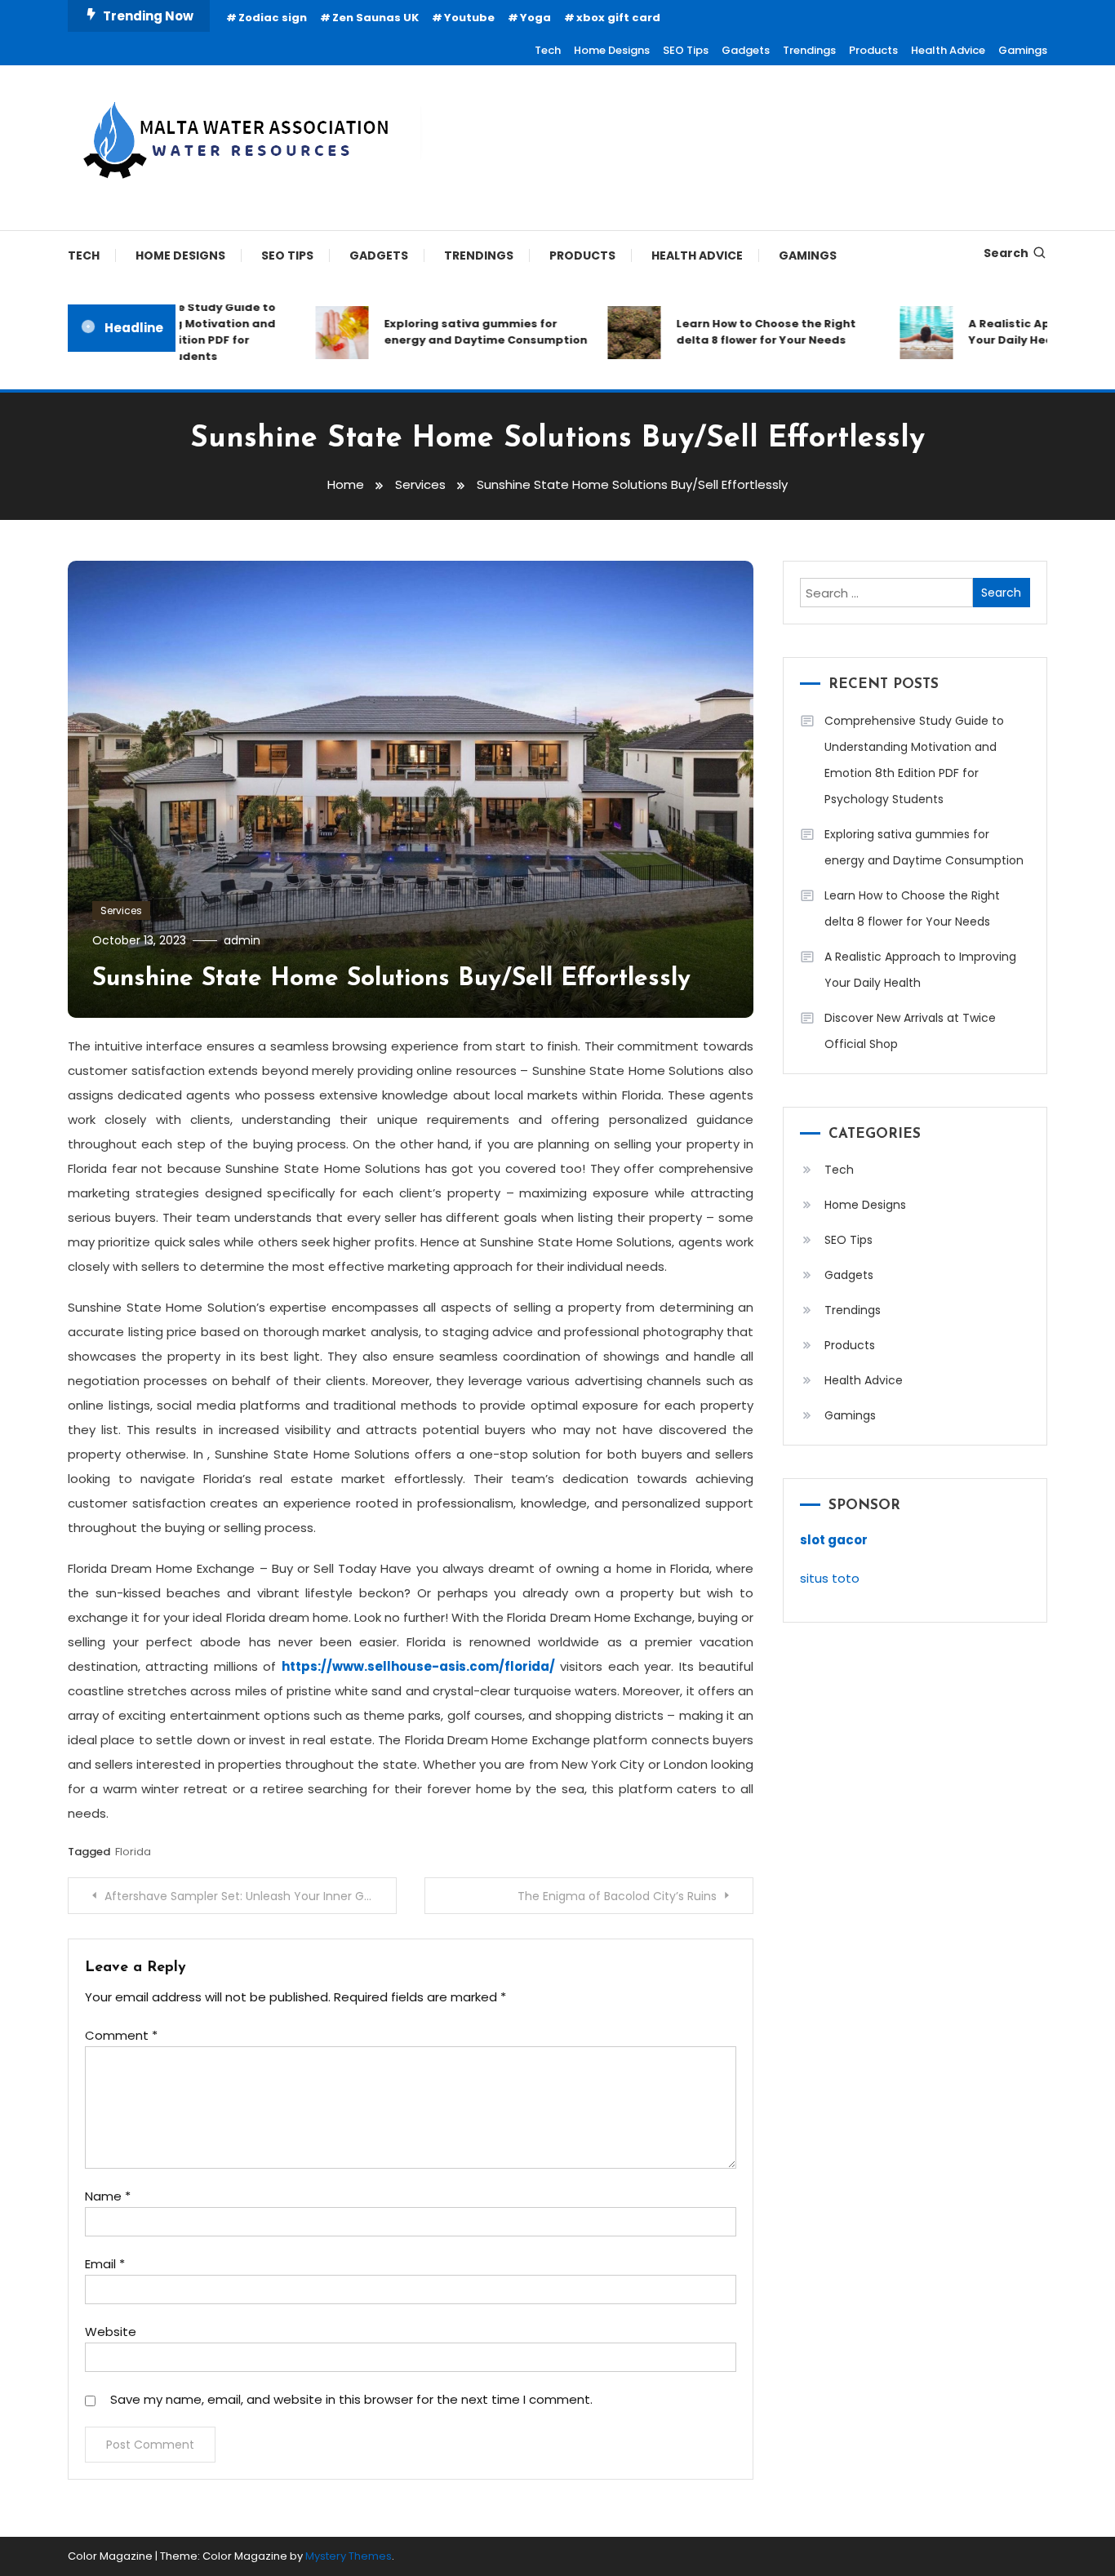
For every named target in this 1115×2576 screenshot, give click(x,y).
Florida (133, 1852)
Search (1006, 253)
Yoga (535, 18)
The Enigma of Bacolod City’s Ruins (617, 1896)
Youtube (469, 18)
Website (111, 2332)
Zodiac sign (273, 18)
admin (242, 940)
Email (105, 2264)
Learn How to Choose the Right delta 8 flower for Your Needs (743, 332)
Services (121, 910)
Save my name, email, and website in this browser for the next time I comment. (351, 2399)
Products (873, 50)
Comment (121, 2035)
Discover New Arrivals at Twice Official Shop (910, 1031)
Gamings (1023, 50)
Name (108, 2196)
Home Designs (612, 50)
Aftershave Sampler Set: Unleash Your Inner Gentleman (251, 1896)
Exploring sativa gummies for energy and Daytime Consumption (462, 332)
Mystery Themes (349, 2556)
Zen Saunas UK (375, 18)
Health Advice (948, 50)
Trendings (809, 50)
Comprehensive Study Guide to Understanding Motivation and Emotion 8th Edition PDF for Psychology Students (914, 760)
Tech (548, 50)
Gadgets (746, 50)
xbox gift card (618, 18)
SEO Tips (686, 50)
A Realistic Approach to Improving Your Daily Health (920, 970)
